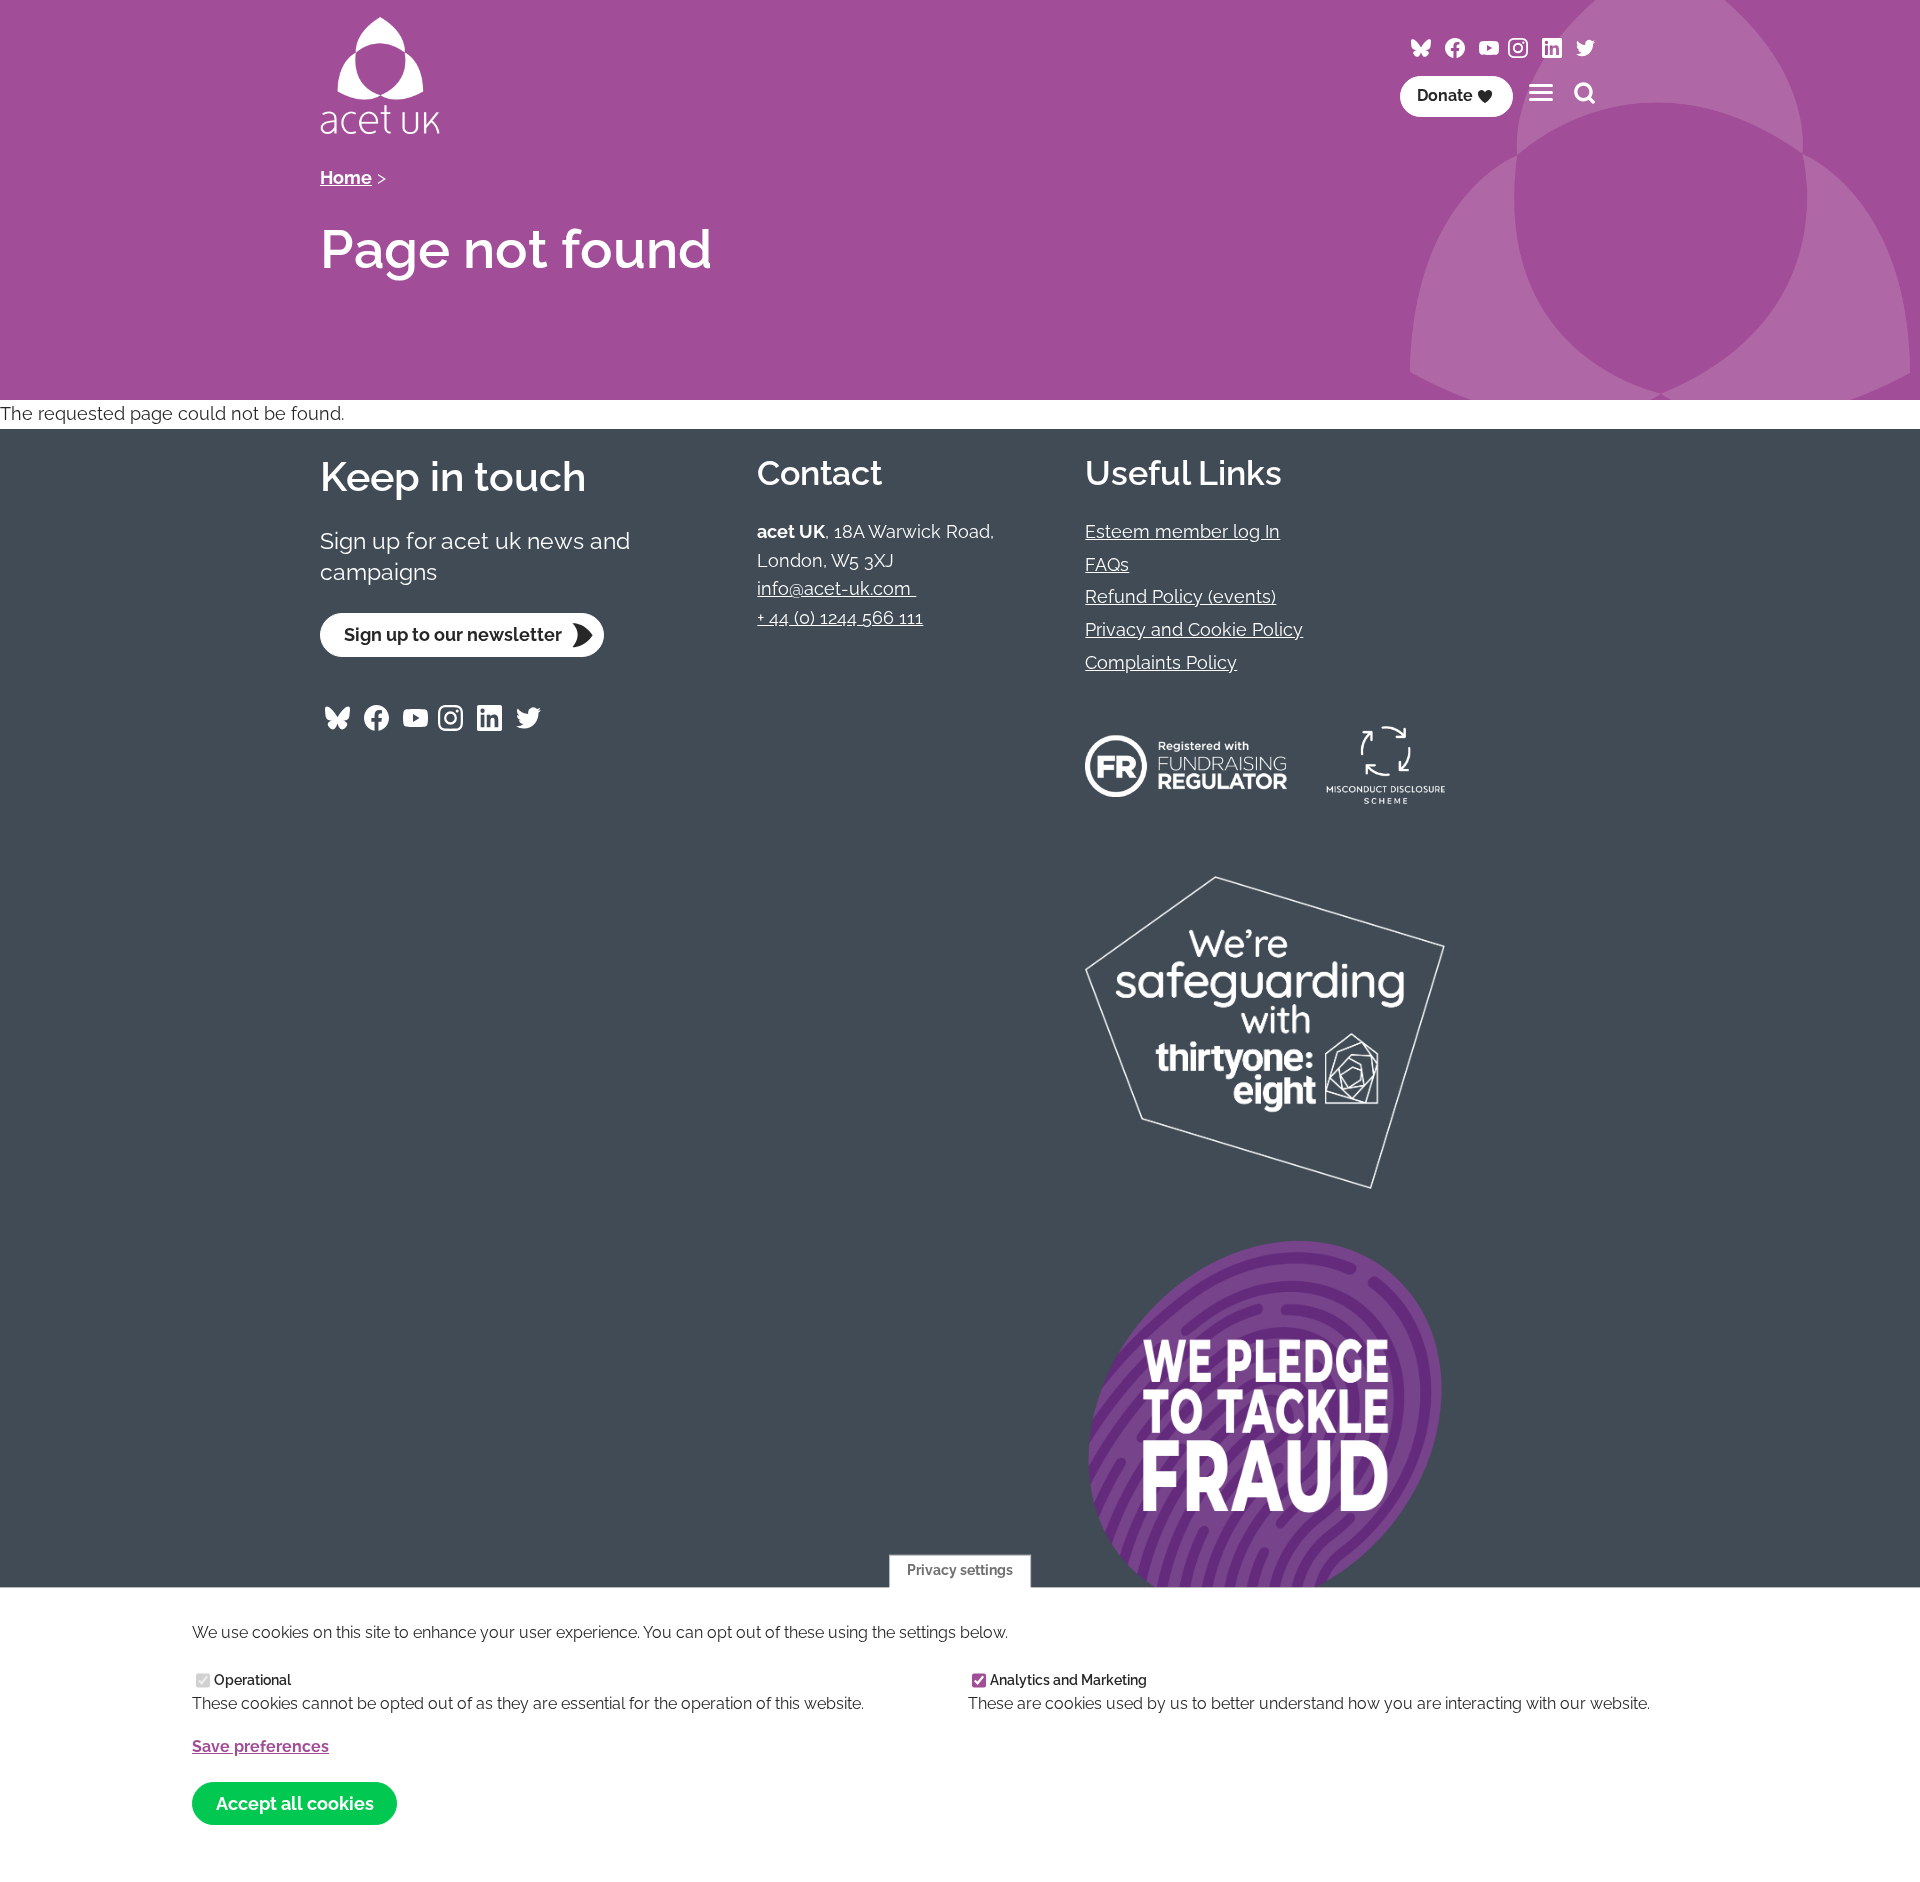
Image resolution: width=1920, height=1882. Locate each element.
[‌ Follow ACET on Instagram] (1517, 48)
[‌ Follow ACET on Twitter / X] (1585, 48)
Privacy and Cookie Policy (1194, 629)
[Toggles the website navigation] (1541, 92)
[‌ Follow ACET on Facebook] (1454, 48)
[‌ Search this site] (1584, 95)
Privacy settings (960, 1571)
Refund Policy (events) (1180, 596)
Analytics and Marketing (1068, 1680)
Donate (1445, 95)
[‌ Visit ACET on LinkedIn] (1551, 48)
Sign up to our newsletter (453, 634)
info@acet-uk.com (836, 588)
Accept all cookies (295, 1803)
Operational (252, 1680)
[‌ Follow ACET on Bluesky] (1421, 48)
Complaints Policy (1161, 662)
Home (346, 177)
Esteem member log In (1182, 531)
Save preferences (260, 1747)
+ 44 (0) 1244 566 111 (840, 617)
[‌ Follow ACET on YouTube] (1488, 48)
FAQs (1107, 564)
